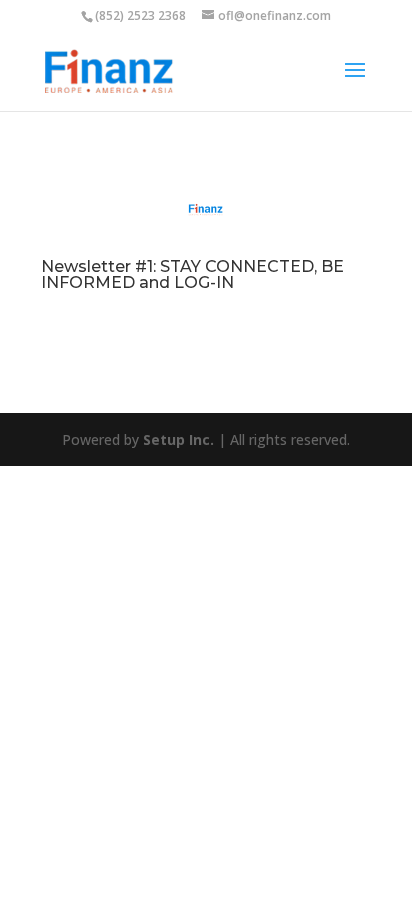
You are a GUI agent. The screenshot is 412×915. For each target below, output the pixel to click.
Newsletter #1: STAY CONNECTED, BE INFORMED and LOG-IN (192, 274)
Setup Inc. (178, 439)
